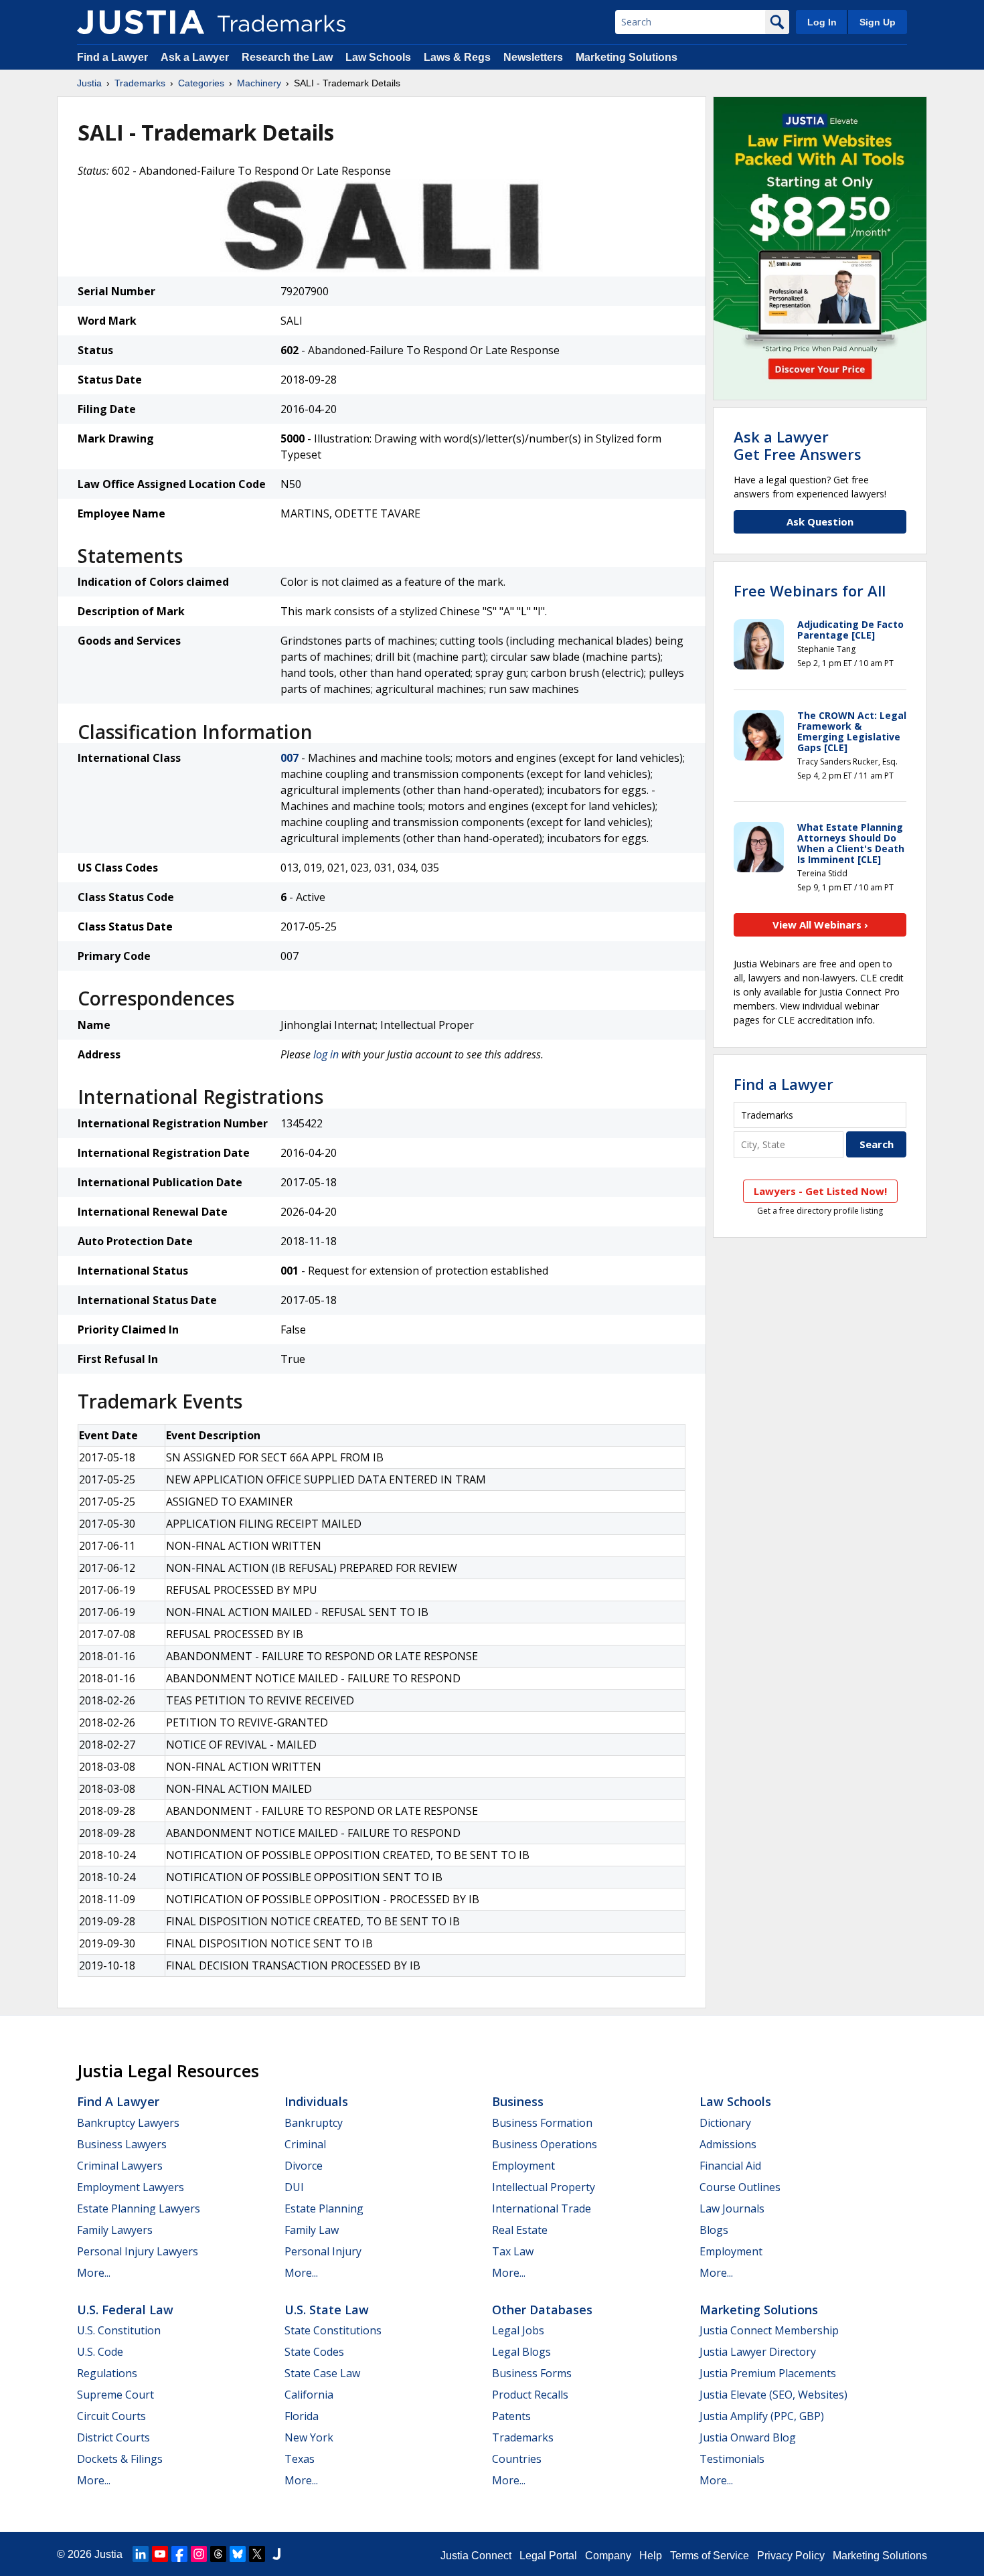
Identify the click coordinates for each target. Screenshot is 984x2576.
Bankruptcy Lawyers (128, 2123)
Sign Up (878, 22)
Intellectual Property (544, 2187)
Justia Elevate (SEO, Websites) (773, 2395)
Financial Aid (730, 2166)
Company (608, 2556)
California (309, 2395)
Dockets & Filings (120, 2459)
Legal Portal (548, 2556)
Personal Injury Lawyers (138, 2251)
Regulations (107, 2373)
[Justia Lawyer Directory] (276, 2554)
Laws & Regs (457, 57)
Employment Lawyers (131, 2187)
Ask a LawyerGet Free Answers (798, 445)
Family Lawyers (115, 2230)
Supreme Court (115, 2395)
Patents (511, 2416)
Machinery (259, 83)
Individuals (316, 2101)
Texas (300, 2459)
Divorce (304, 2166)
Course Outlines (740, 2187)
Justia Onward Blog (748, 2437)
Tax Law (513, 2251)
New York (309, 2437)
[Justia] (141, 22)
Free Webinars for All (810, 590)
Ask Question (820, 521)
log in (326, 1054)
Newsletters (533, 57)
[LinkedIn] (141, 2554)
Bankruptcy (314, 2123)
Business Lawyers (122, 2144)
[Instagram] (199, 2554)
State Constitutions (333, 2330)
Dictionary (725, 2123)
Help (651, 2556)
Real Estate (520, 2230)
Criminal (305, 2144)
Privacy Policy (791, 2556)
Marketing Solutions (627, 57)
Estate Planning (324, 2208)
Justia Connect (476, 2556)
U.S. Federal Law (125, 2310)
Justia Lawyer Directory (758, 2352)
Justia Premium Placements (768, 2373)
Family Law (312, 2230)
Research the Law (287, 57)
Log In (822, 22)
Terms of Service (710, 2556)
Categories (201, 83)
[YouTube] (160, 2554)
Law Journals (732, 2208)
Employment (523, 2166)
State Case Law (322, 2373)
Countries (517, 2459)
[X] (257, 2554)
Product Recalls (530, 2395)
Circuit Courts (111, 2416)
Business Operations (545, 2144)
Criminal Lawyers (120, 2166)
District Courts (113, 2437)
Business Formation (542, 2123)
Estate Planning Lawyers (139, 2208)
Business (518, 2101)
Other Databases (542, 2310)
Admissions (728, 2144)
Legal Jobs (518, 2330)
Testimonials (732, 2459)
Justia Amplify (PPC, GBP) (762, 2416)
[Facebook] (179, 2554)
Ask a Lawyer (195, 57)
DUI (294, 2187)
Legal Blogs (521, 2352)
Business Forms (532, 2373)
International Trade (542, 2208)
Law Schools (378, 57)
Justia (89, 83)
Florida (302, 2416)
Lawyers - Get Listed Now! (820, 1191)
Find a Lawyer (112, 57)
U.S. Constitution (119, 2330)
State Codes (314, 2352)
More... (94, 2273)
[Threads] (218, 2554)
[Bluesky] (238, 2554)
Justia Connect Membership (769, 2330)
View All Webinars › (820, 924)
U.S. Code (100, 2352)
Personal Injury (323, 2251)
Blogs (714, 2230)
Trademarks (140, 83)
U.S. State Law (327, 2310)
